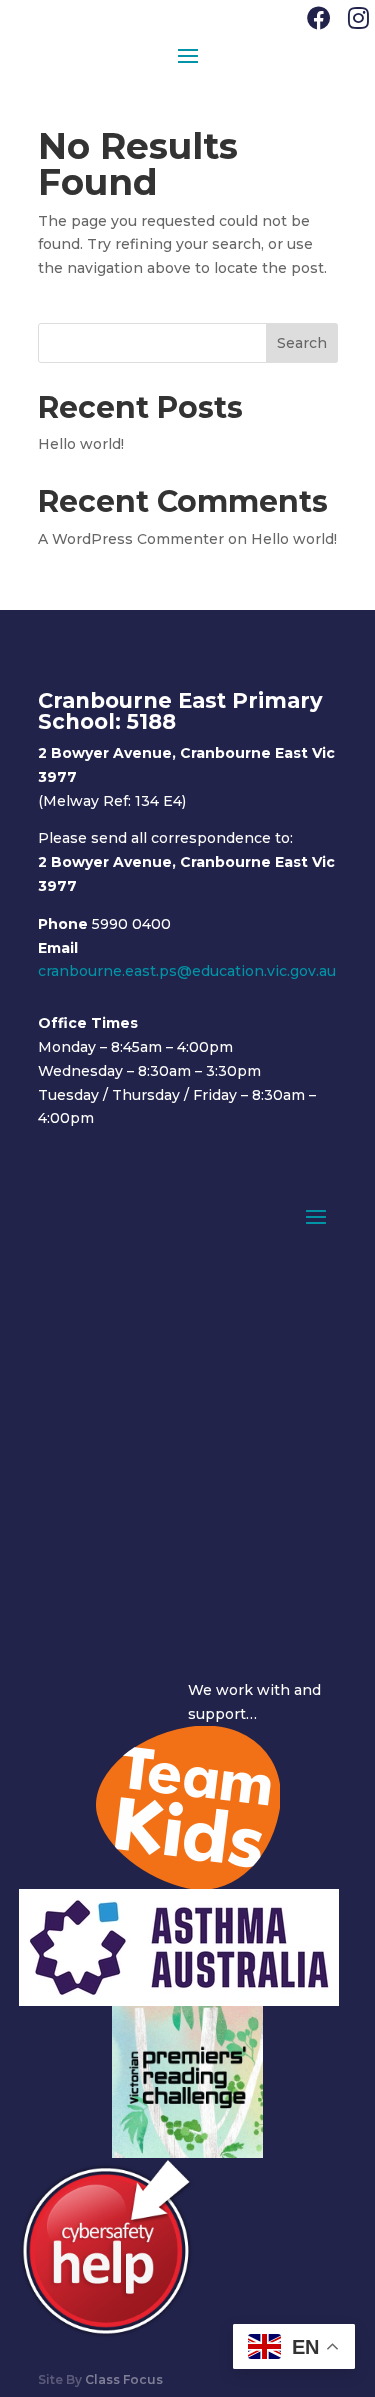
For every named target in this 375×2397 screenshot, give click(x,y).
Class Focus (124, 2379)
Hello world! (81, 444)
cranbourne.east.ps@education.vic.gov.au (187, 971)
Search (302, 343)
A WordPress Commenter (131, 539)
